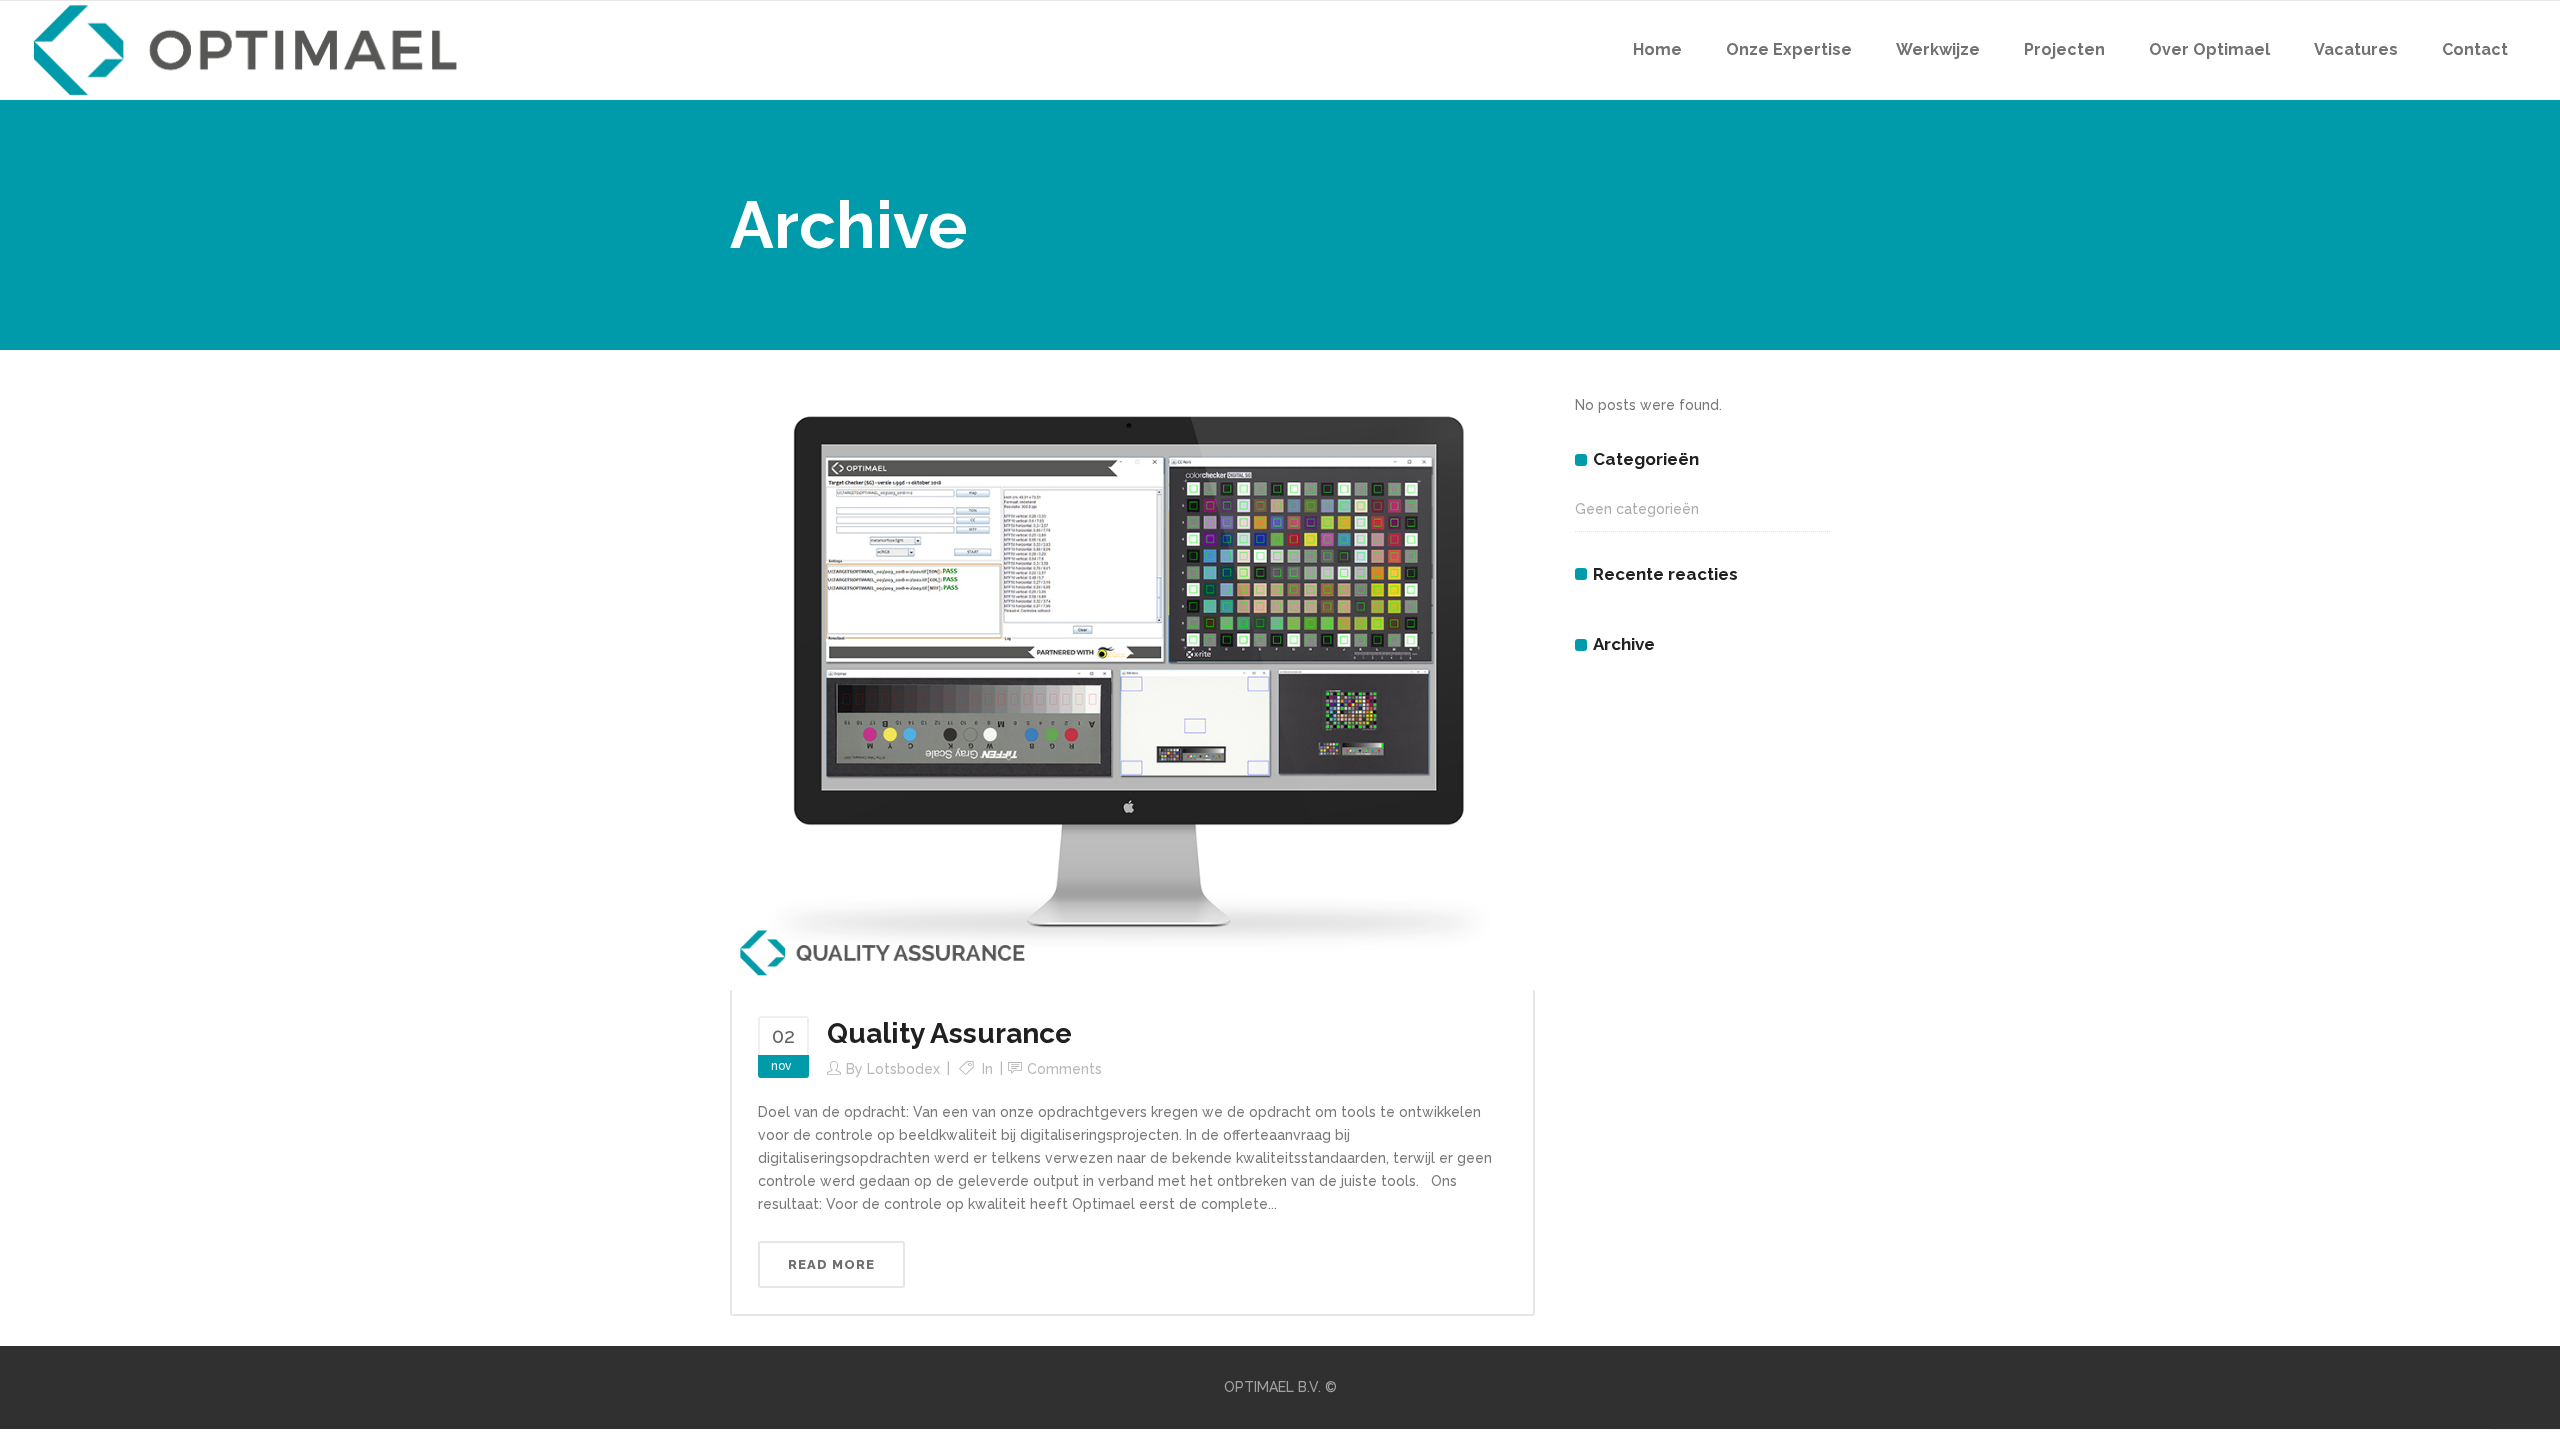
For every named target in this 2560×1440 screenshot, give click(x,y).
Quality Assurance (949, 1033)
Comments (1064, 1069)
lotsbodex (903, 1069)
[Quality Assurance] (1132, 690)
